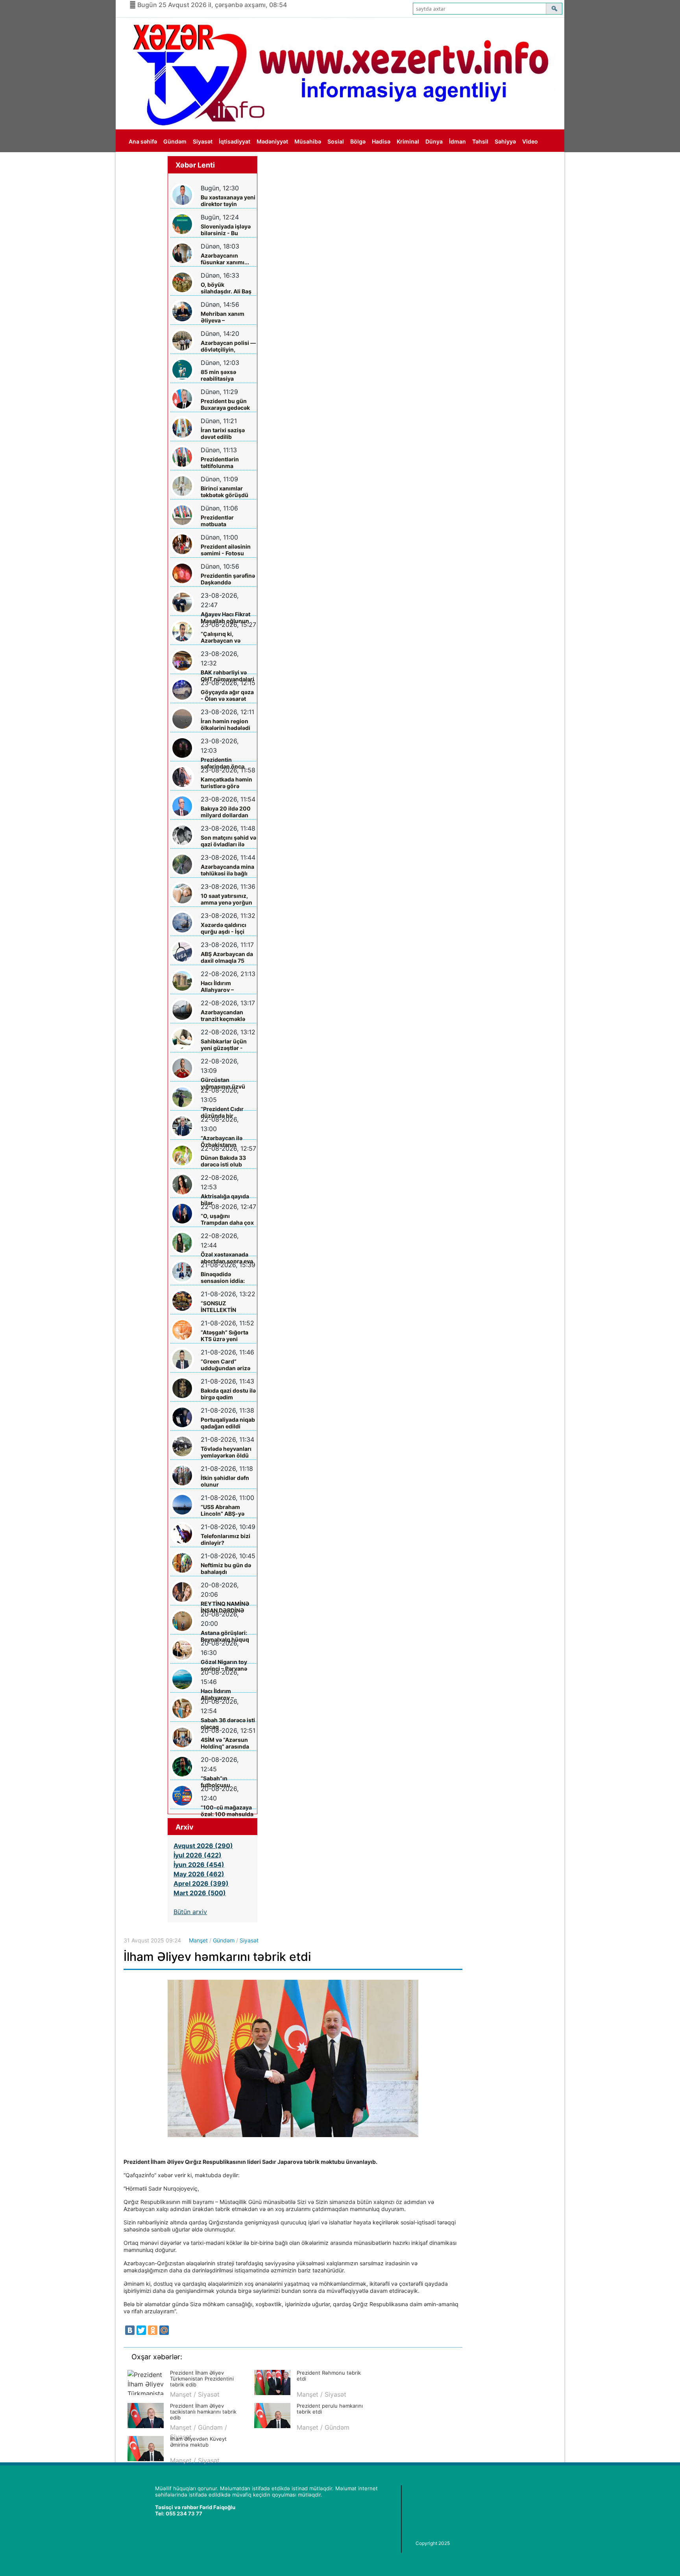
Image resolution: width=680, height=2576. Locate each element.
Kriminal (408, 141)
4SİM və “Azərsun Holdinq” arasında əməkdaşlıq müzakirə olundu (225, 1743)
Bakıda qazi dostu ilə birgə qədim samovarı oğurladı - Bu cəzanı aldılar (228, 1394)
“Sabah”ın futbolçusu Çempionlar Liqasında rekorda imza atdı (225, 1782)
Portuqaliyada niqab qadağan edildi (228, 1423)
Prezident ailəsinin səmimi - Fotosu (226, 550)
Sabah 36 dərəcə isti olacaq (228, 1723)
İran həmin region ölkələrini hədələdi (225, 724)
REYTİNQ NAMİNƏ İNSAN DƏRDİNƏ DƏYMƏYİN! (225, 1607)
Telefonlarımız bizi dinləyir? (225, 1539)
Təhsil (480, 141)
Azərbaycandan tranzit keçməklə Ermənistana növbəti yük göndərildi (223, 1016)
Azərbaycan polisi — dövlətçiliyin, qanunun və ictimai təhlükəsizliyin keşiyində (228, 346)
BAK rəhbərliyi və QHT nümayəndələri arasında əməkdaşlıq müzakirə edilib (227, 676)
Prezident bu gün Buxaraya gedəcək (225, 404)
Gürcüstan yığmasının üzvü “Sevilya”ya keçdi (224, 1083)
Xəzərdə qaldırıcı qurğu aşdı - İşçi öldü (224, 928)
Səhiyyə (505, 141)
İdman (457, 141)
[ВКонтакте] (130, 2330)
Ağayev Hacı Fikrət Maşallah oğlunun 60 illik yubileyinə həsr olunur (225, 618)
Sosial (336, 141)
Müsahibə (308, 141)
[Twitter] (141, 2330)
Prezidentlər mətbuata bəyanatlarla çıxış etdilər (224, 521)
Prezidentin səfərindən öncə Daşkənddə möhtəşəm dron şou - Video (228, 763)
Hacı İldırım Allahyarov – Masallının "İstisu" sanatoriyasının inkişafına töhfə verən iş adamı (225, 987)
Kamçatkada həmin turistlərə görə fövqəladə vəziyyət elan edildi (226, 783)
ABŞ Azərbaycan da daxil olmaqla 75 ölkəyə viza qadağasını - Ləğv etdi (227, 957)
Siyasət (203, 141)
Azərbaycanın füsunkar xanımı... (225, 259)
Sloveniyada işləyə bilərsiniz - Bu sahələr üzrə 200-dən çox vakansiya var (226, 230)
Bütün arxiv (190, 1912)
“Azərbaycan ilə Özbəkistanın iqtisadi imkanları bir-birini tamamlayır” (224, 1142)
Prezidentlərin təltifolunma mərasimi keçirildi (225, 463)
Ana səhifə (143, 141)
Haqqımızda (145, 164)
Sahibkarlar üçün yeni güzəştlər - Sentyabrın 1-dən (224, 1045)
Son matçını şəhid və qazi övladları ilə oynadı (228, 841)
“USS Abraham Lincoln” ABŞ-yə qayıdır (223, 1510)
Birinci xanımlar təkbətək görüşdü (225, 492)
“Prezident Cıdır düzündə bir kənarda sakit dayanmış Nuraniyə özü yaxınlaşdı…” (227, 1112)
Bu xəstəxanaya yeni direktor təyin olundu (228, 201)
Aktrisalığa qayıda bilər (225, 1200)
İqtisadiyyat (235, 141)
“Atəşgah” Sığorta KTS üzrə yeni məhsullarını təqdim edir (228, 1336)
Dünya (434, 141)
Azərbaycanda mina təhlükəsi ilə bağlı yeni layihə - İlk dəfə (227, 870)
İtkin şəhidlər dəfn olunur (225, 1481)
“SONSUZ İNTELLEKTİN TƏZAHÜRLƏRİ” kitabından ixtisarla (226, 1307)
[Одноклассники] (153, 2330)
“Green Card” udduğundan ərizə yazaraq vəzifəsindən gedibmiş (225, 1365)
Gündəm (175, 141)
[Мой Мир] (164, 2330)
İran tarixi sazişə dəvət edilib (223, 433)
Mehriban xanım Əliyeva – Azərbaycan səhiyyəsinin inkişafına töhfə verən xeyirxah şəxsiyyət (223, 317)
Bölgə (358, 141)
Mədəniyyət (272, 141)
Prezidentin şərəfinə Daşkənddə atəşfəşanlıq (228, 579)
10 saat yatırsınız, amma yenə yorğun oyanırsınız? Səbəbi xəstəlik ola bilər (227, 899)
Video (530, 141)
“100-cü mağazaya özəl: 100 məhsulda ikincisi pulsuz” (227, 1811)
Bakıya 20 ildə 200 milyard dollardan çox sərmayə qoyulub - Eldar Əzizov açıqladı (226, 812)
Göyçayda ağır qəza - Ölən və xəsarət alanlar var (227, 696)
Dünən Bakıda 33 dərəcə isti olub (223, 1161)
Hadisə (381, 141)
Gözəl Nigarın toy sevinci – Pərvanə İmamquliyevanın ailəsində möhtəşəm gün (228, 1665)
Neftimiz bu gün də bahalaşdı (226, 1568)
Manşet (198, 1940)
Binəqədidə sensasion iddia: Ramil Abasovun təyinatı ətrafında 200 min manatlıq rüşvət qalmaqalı (225, 1278)
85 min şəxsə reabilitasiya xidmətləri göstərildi (228, 375)
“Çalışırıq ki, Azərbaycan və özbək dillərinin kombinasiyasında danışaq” (225, 637)
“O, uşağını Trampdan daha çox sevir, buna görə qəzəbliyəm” (227, 1219)
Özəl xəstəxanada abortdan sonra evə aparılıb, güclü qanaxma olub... (227, 1258)
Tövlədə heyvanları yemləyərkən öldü (226, 1452)
